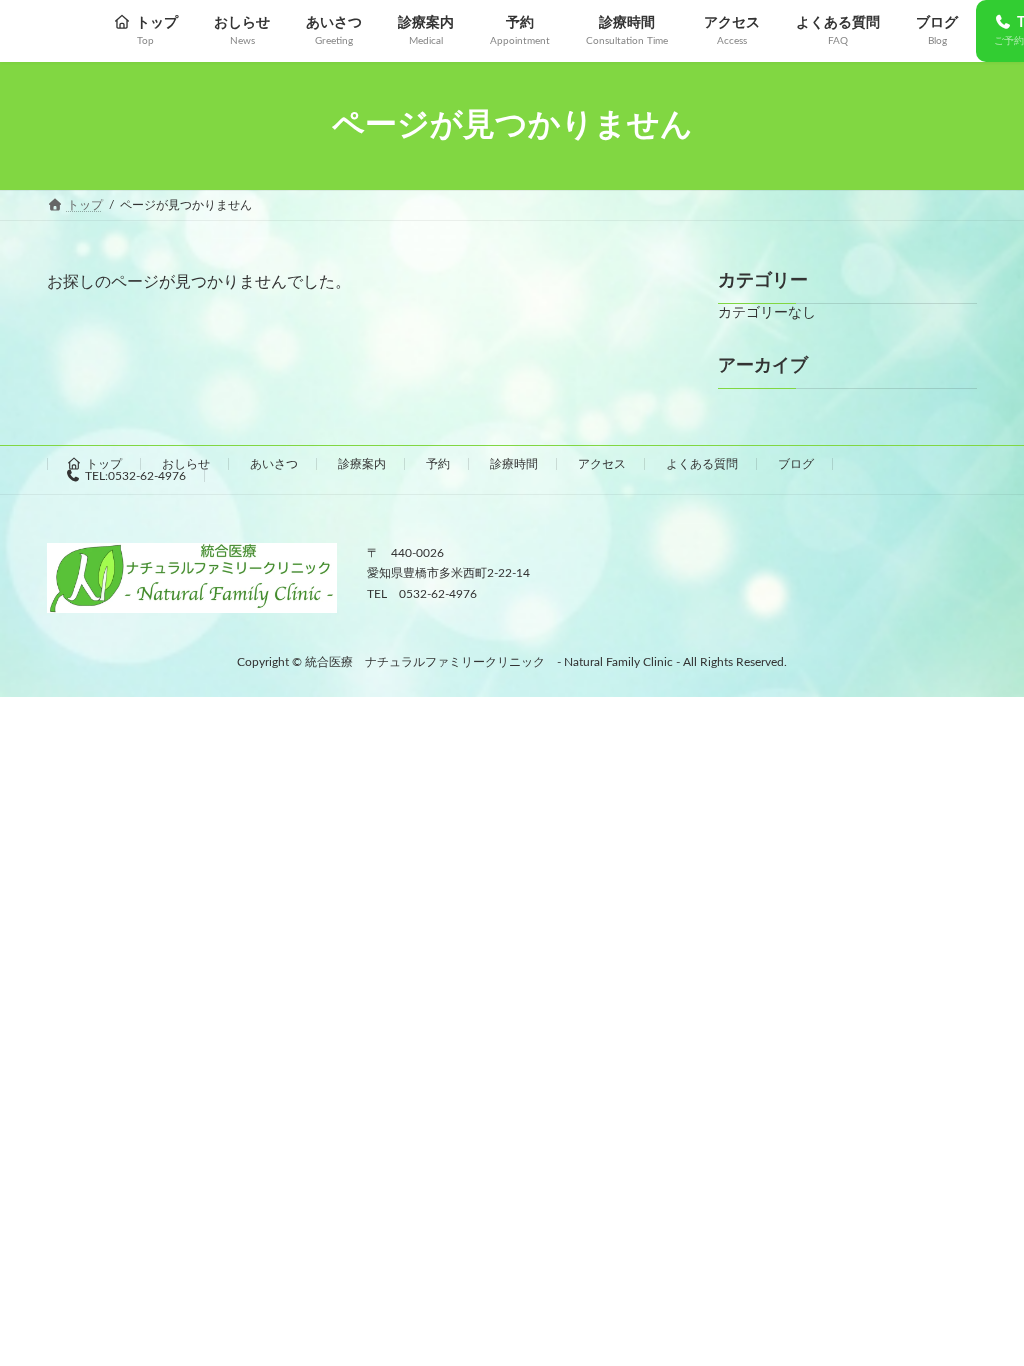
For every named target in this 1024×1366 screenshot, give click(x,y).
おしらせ (186, 464)
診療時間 (514, 464)
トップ (104, 464)
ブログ (796, 464)
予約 (438, 464)
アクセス (602, 464)
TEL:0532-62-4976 (135, 476)
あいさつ (274, 464)
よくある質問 (702, 464)
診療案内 (362, 464)
